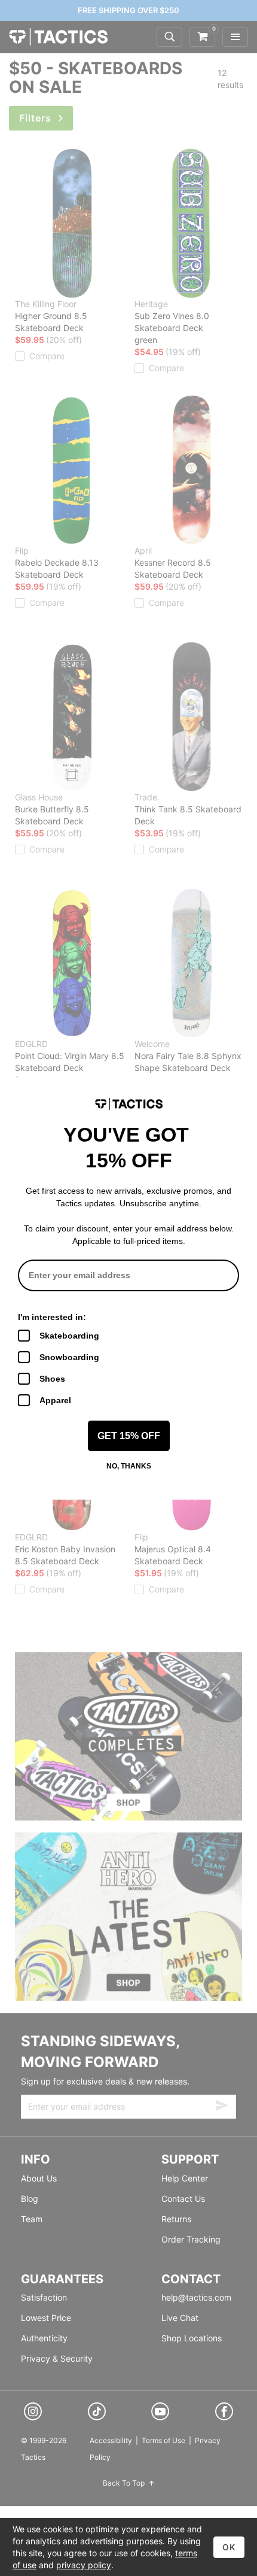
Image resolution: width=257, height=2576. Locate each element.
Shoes (52, 1379)
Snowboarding (69, 1357)
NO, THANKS (129, 1466)
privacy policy (84, 2565)
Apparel (55, 1400)
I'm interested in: (52, 1317)
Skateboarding (69, 1336)
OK (229, 2547)
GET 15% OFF (129, 1436)
